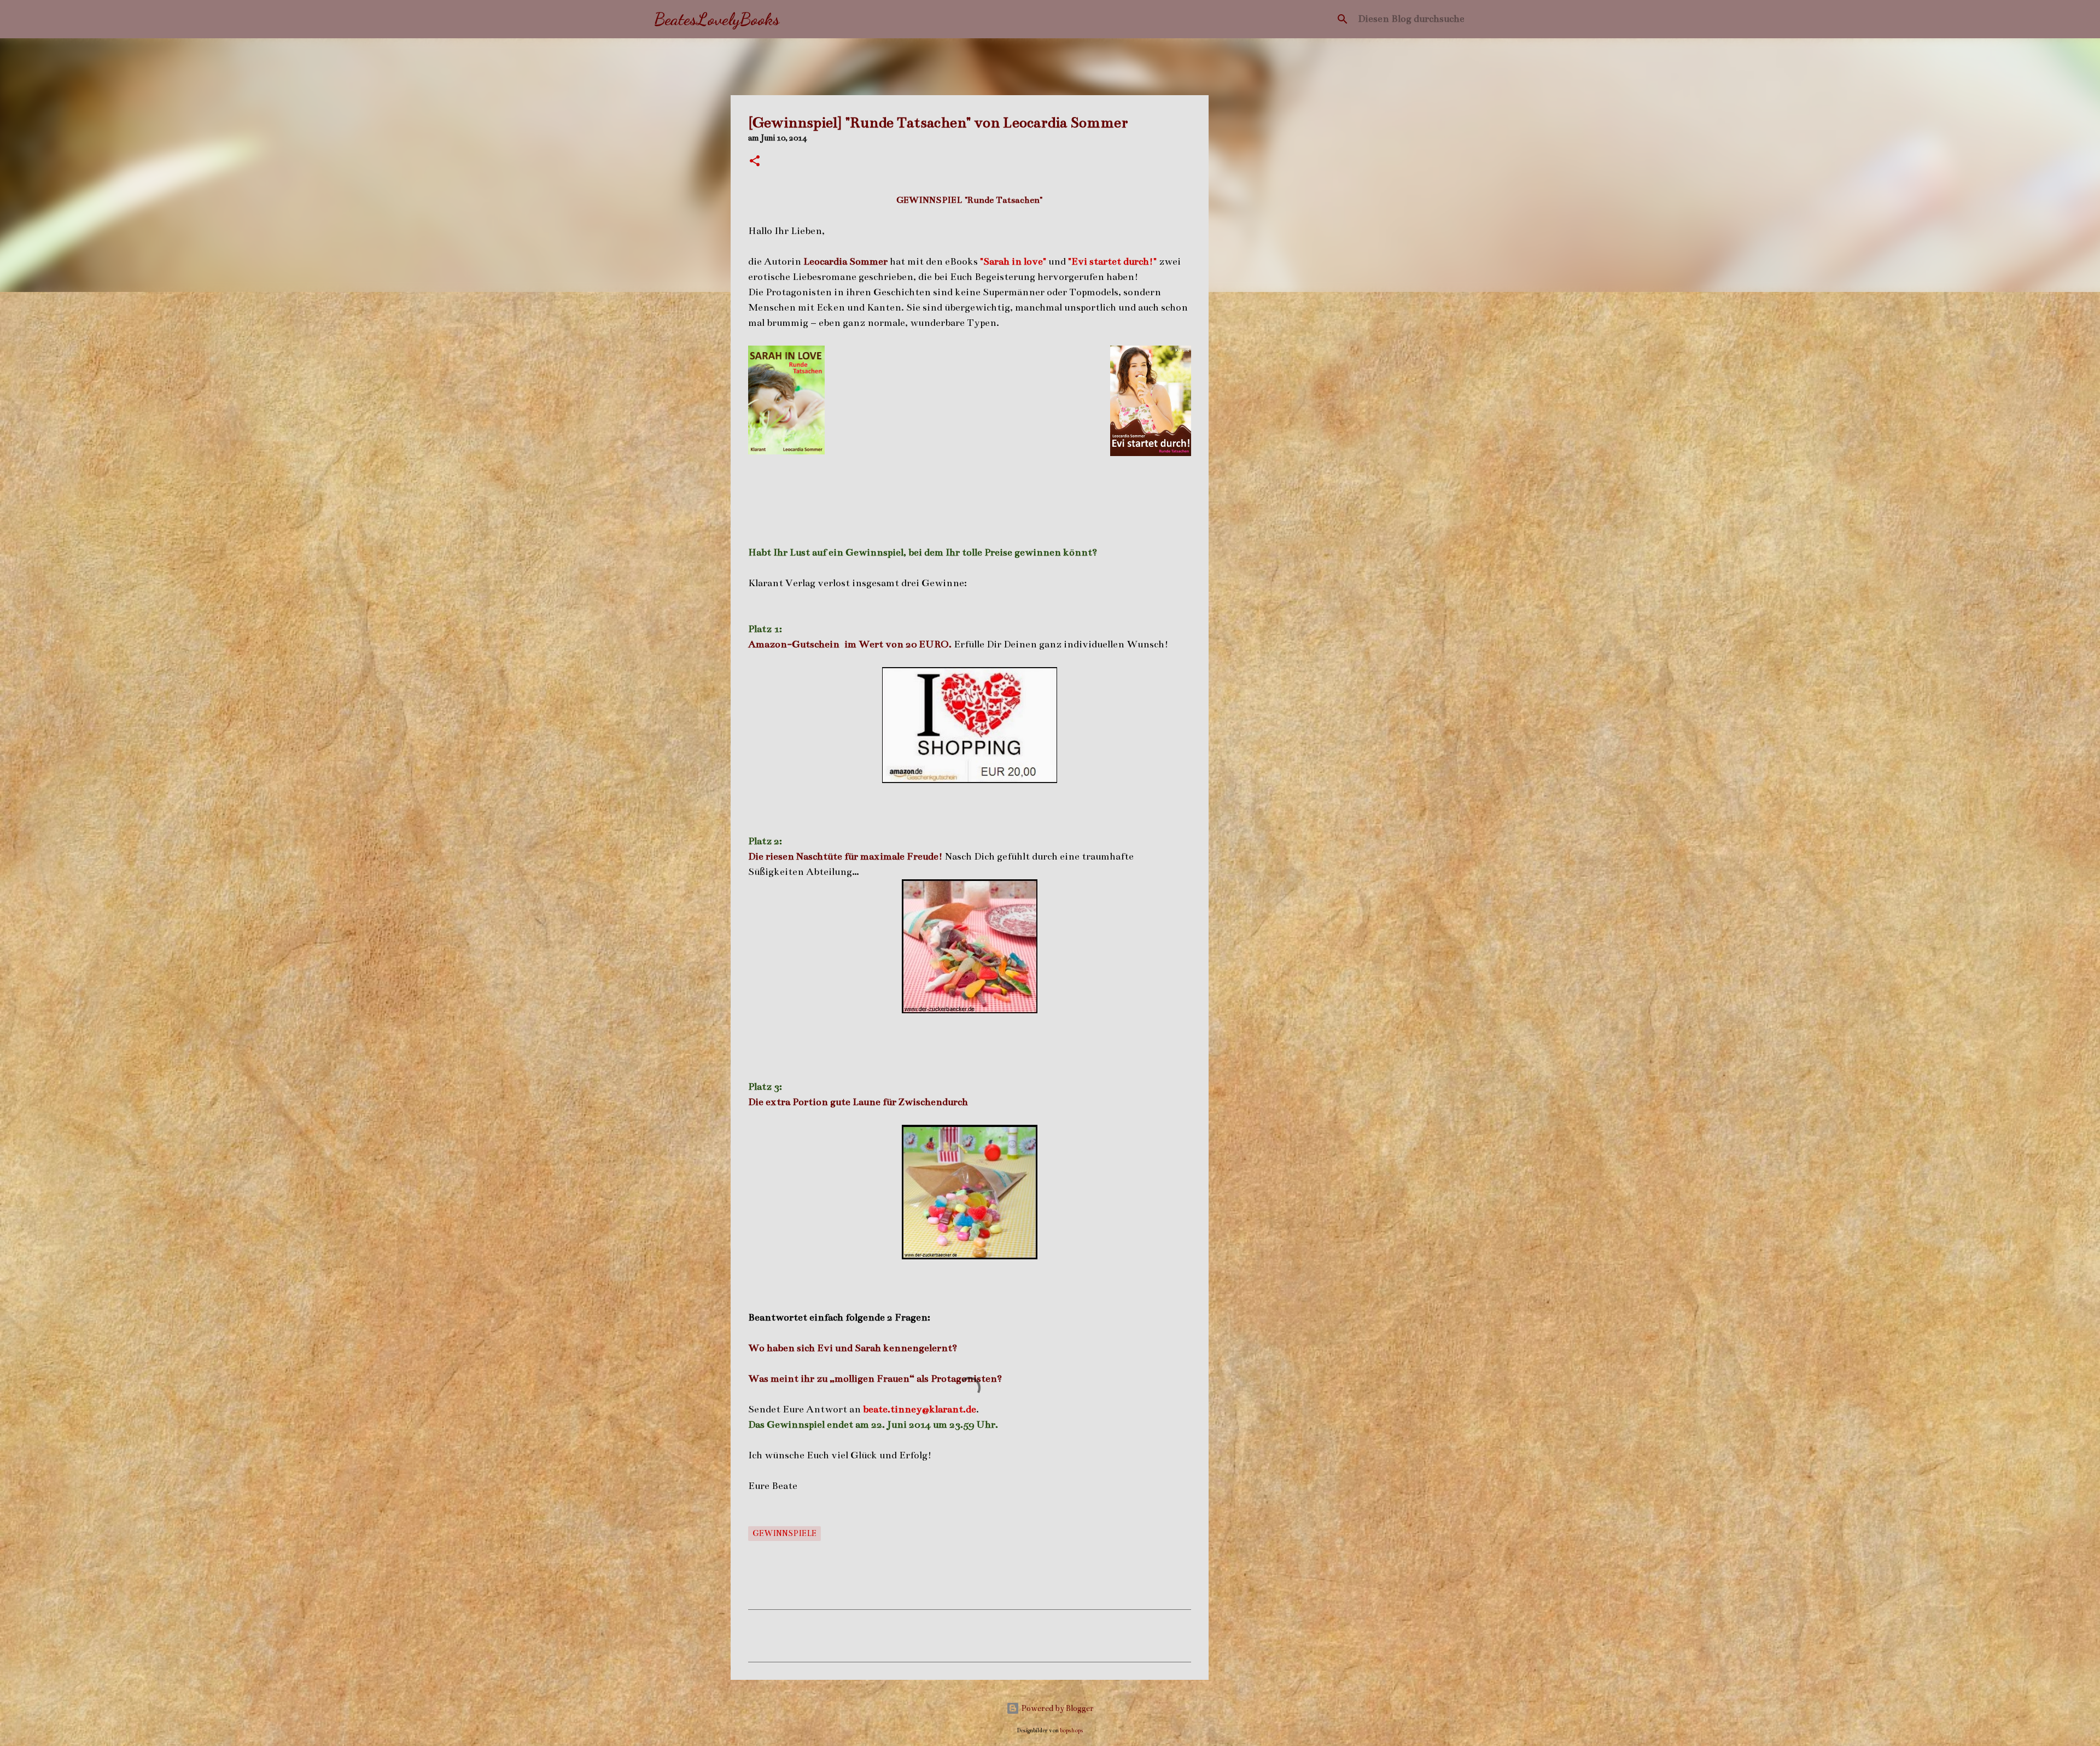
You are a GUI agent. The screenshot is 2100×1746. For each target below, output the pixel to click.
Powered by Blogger (1057, 1708)
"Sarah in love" (1013, 261)
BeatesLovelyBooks (717, 19)
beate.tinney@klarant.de (920, 1409)
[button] (755, 162)
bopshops (1072, 1730)
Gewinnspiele (784, 1533)
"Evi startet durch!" (1112, 261)
